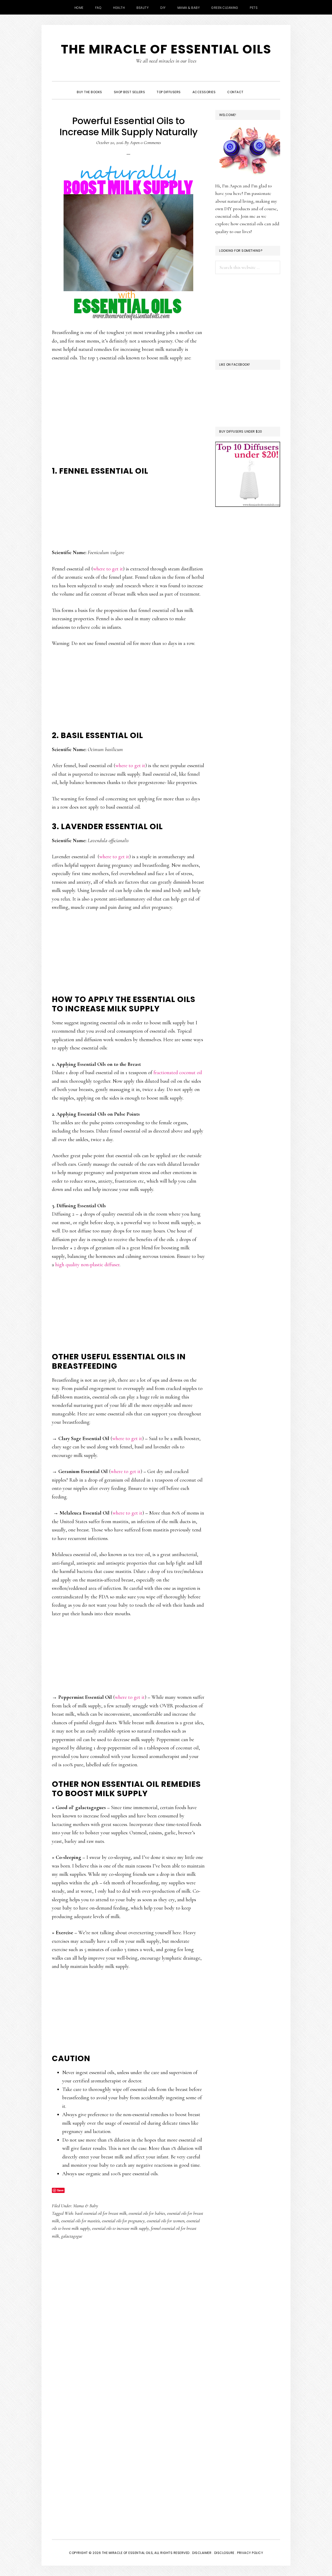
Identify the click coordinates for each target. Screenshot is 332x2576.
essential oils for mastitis (81, 2221)
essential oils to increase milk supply (120, 2228)
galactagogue (72, 2236)
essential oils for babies (147, 2213)
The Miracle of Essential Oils (166, 49)
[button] (255, 87)
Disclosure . (226, 2553)
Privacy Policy (250, 2553)
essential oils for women (166, 2221)
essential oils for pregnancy (123, 2221)
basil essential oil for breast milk (101, 2213)
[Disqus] (128, 2326)
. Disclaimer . (202, 2553)
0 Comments (151, 142)
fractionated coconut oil (178, 1073)
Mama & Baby (86, 2206)
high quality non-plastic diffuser (87, 1265)
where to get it (108, 569)
